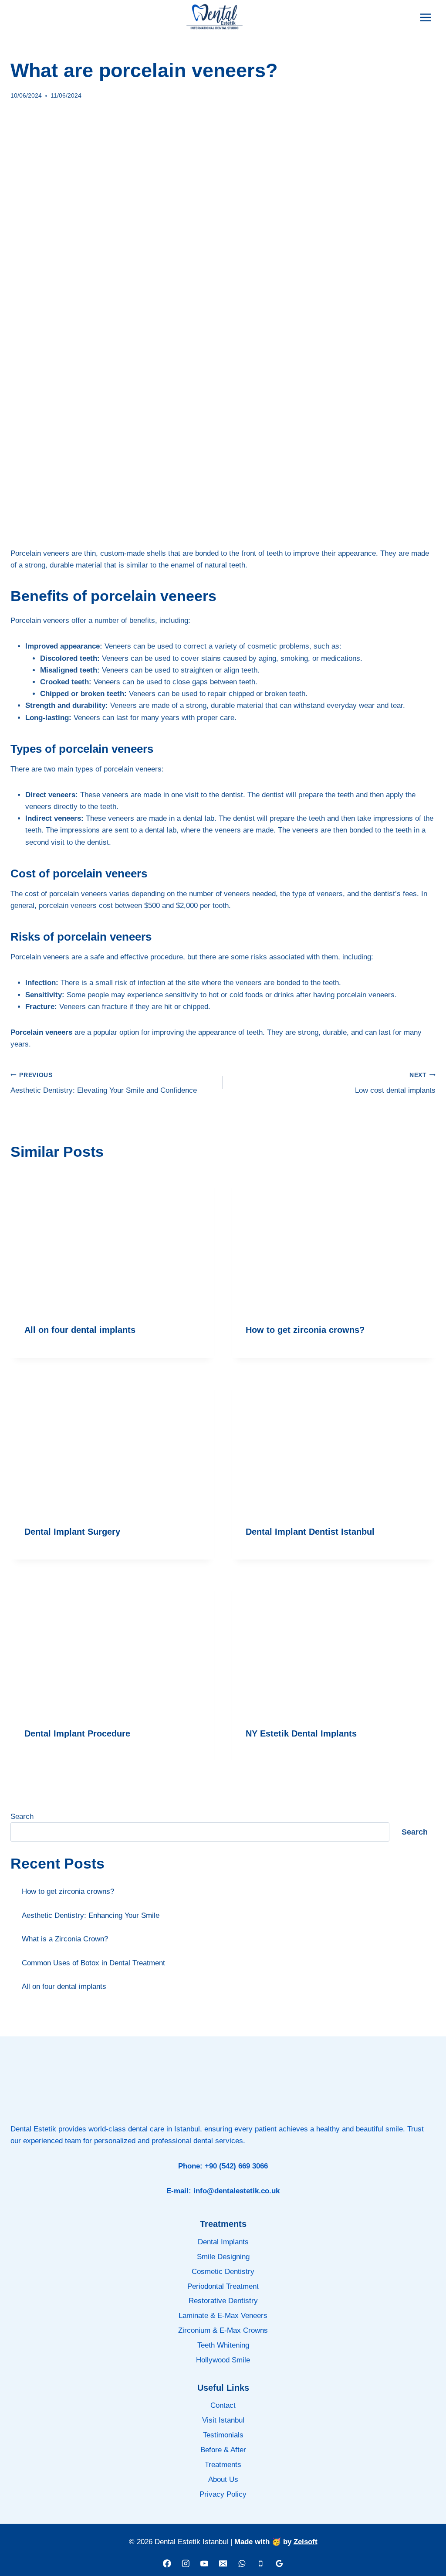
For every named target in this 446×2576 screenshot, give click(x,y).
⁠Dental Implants (223, 2242)
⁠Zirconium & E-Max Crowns (223, 2330)
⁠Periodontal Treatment (223, 2286)
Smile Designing (223, 2257)
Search (22, 1816)
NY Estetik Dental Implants (301, 1733)
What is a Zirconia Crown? (65, 1939)
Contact (223, 2405)
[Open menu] (425, 17)
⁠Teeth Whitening (223, 2345)
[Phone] (260, 2564)
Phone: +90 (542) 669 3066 (223, 2166)
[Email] (223, 2564)
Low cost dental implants (395, 1083)
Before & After (223, 2450)
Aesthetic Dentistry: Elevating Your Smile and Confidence (104, 1083)
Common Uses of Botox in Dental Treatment (93, 1963)
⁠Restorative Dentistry (223, 2301)
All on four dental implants (80, 1330)
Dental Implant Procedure (77, 1733)
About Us (223, 2479)
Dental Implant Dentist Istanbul (310, 1532)
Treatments (223, 2465)
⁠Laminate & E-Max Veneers (223, 2316)
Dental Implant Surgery (72, 1532)
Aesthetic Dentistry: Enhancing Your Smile (91, 1915)
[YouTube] (204, 2564)
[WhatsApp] (242, 2564)
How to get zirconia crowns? (305, 1330)
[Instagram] (185, 2564)
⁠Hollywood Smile (223, 2360)
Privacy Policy (223, 2494)
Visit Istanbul (223, 2420)
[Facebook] (167, 2564)
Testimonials (223, 2435)
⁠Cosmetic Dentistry (223, 2272)
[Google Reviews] (279, 2564)
